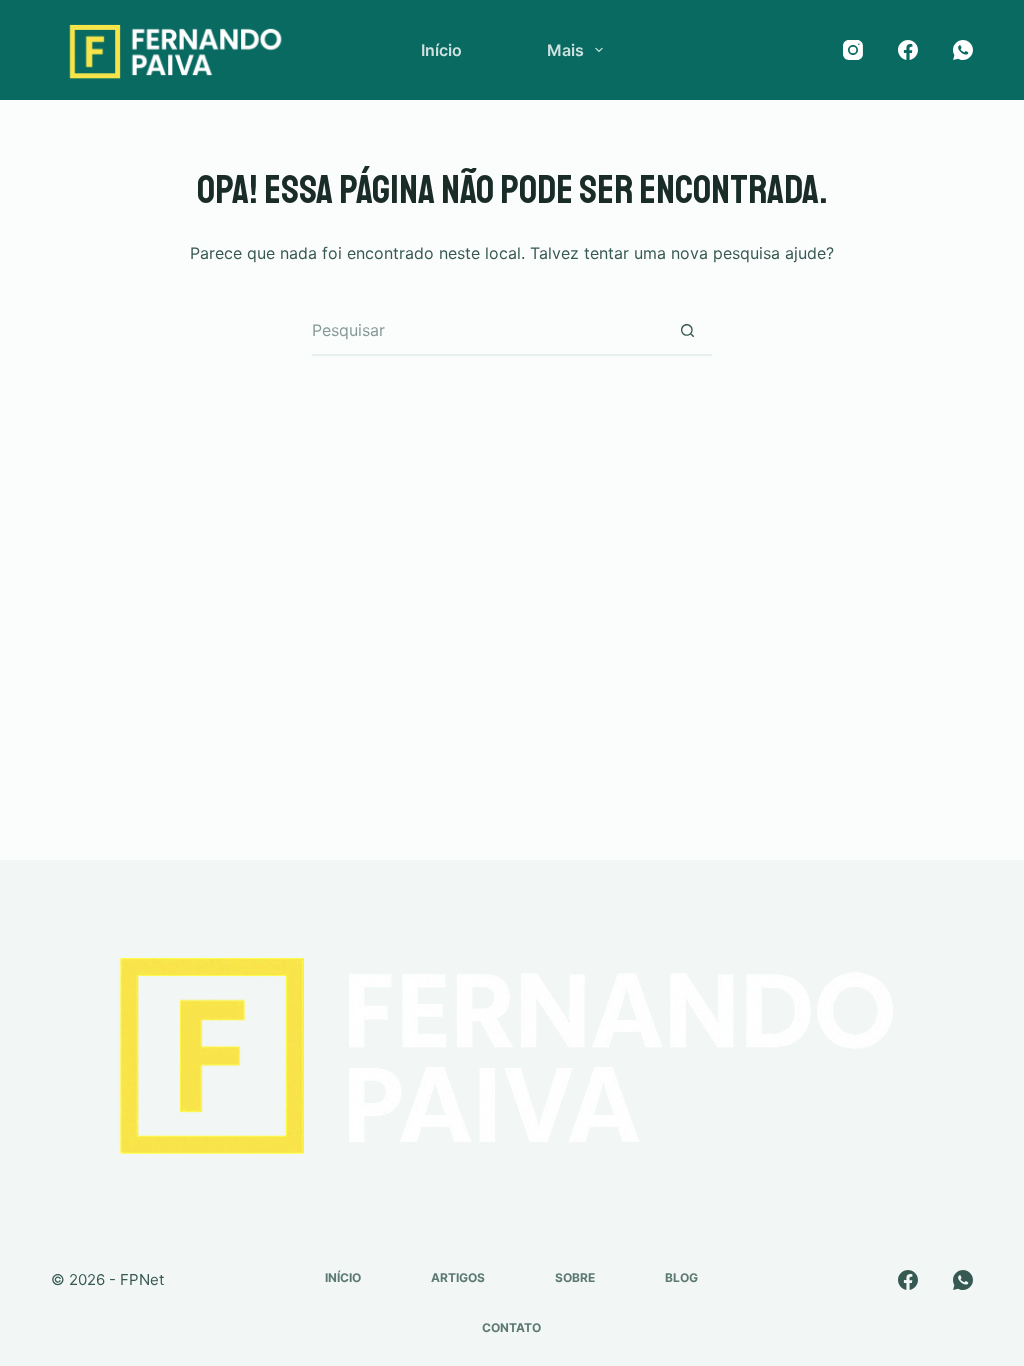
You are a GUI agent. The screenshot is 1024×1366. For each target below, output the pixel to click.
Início (441, 50)
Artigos (458, 1277)
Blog (681, 1277)
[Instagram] (853, 50)
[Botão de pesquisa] (687, 331)
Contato (511, 1327)
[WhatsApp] (963, 50)
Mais (565, 50)
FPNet (142, 1279)
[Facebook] (908, 50)
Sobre (575, 1277)
